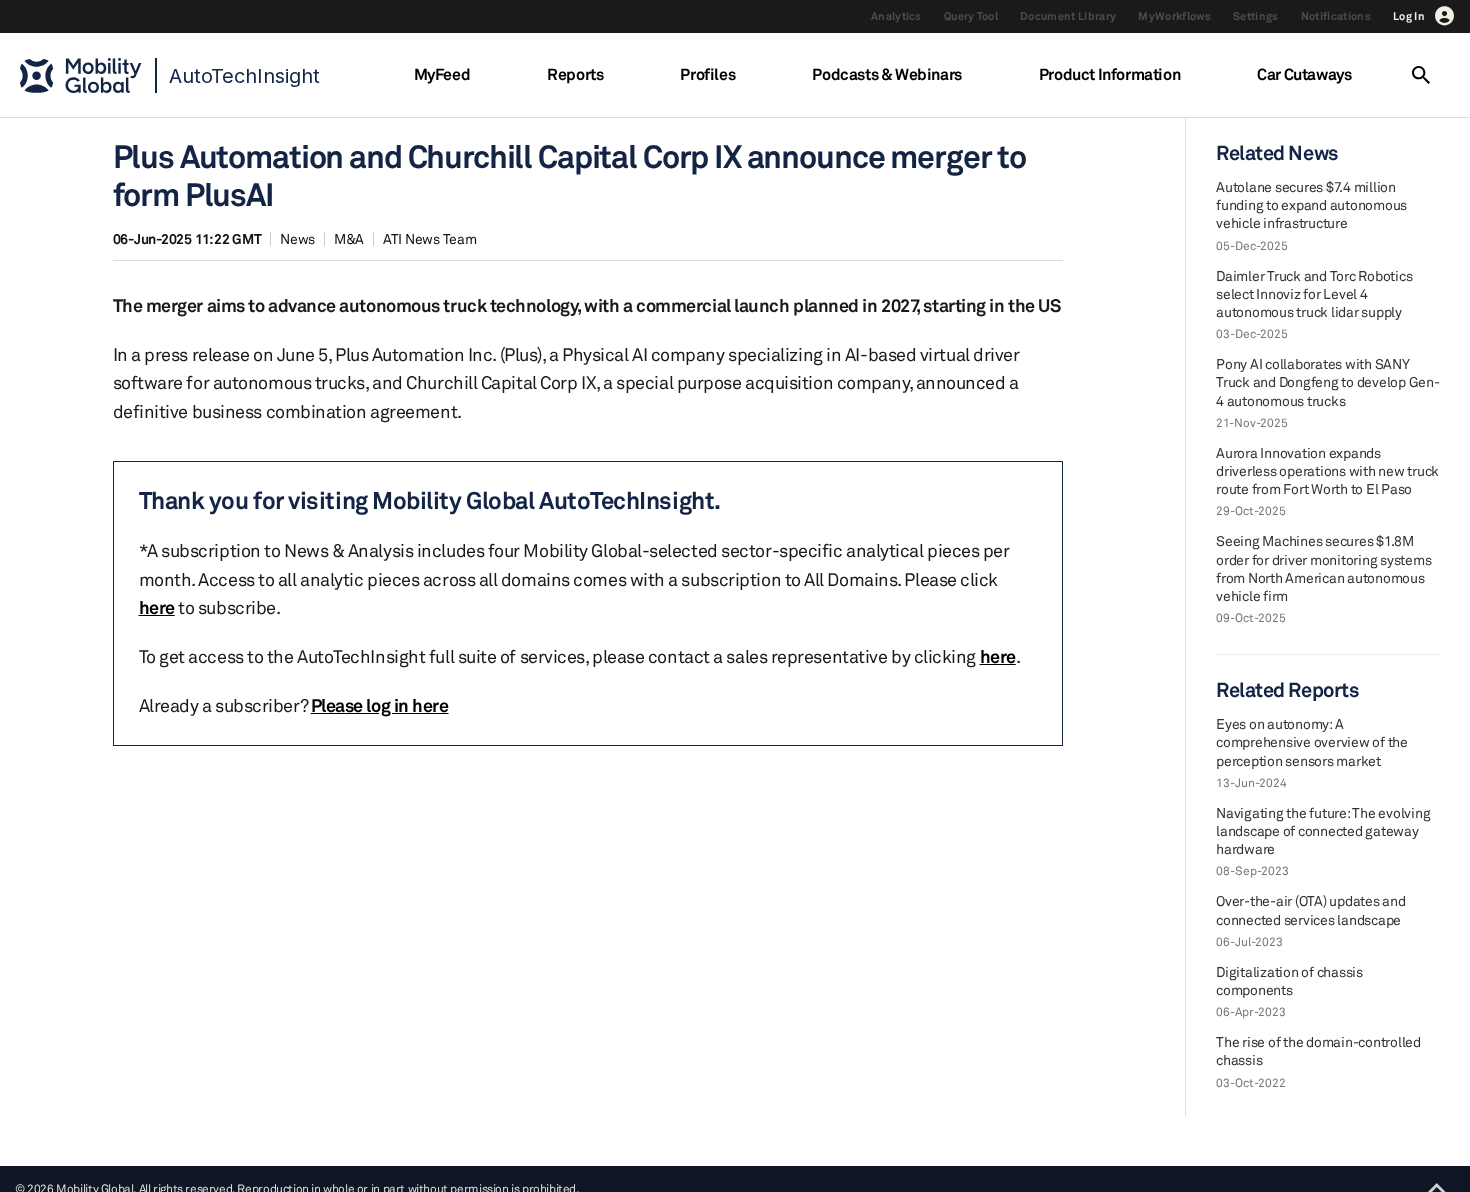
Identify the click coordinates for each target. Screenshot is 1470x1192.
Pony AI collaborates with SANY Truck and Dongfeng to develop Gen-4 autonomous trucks (1328, 381)
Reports (575, 74)
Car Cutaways (1304, 74)
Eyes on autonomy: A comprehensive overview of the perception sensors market (1312, 741)
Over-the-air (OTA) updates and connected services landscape (1311, 909)
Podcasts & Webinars (886, 74)
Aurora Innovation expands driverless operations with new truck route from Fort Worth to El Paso (1327, 470)
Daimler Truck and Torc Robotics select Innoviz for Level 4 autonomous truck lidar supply (1314, 293)
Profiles (707, 74)
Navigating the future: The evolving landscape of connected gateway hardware (1323, 830)
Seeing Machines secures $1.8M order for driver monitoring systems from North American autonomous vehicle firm (1323, 568)
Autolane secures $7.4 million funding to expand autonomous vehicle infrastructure (1311, 204)
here (157, 607)
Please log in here (380, 705)
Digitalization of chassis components (1289, 980)
